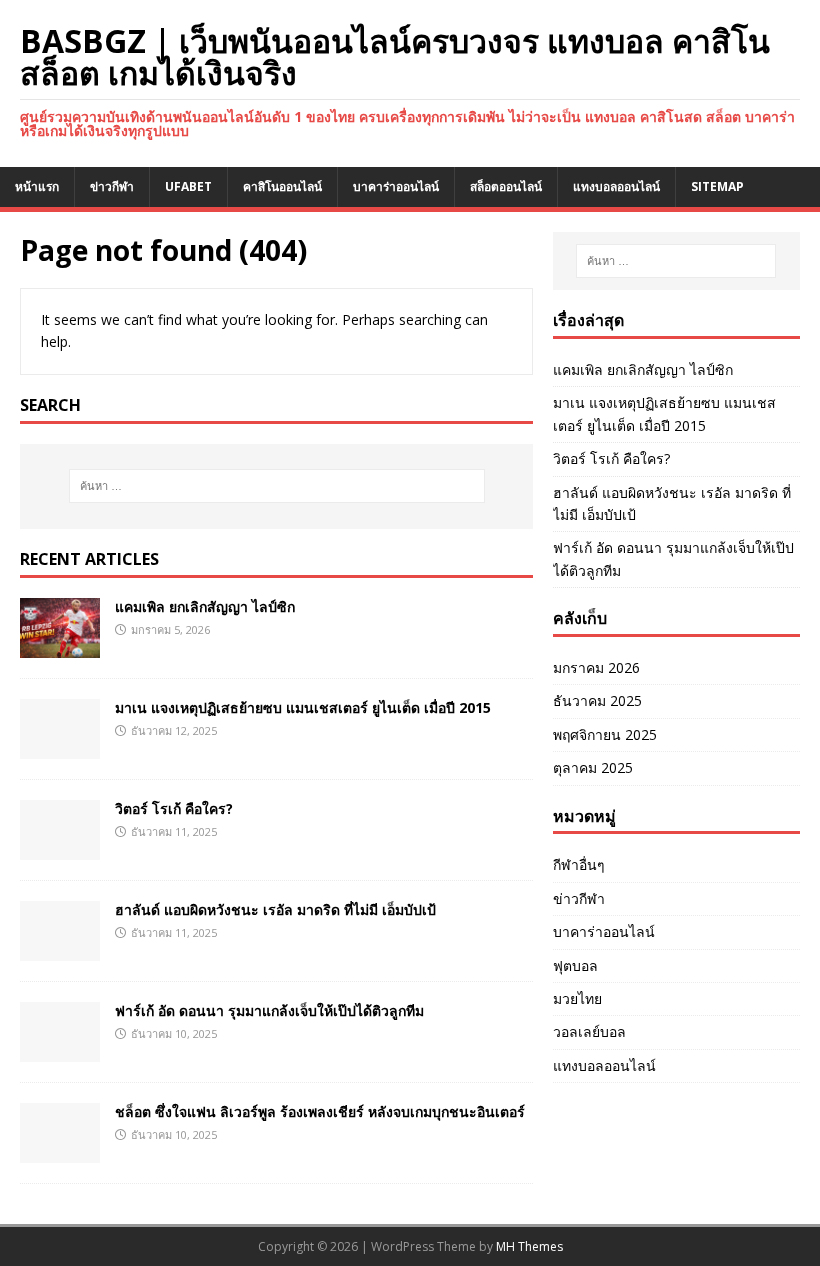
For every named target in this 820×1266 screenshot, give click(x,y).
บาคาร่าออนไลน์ (396, 186)
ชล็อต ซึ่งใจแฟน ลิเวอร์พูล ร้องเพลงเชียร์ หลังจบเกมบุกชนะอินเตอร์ (320, 1111)
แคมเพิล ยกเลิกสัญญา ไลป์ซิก (205, 606)
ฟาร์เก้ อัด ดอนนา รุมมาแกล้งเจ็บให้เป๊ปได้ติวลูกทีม (269, 1010)
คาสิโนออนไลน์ (282, 186)
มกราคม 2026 (596, 667)
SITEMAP (717, 186)
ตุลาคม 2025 (593, 767)
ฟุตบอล (575, 965)
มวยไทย (577, 998)
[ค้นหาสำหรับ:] (277, 486)
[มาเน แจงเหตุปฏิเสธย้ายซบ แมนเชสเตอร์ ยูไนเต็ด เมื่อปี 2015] (60, 746)
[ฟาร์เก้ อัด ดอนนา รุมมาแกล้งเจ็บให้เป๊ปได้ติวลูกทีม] (60, 1049)
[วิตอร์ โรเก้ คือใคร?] (60, 847)
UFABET (188, 186)
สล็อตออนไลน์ (506, 186)
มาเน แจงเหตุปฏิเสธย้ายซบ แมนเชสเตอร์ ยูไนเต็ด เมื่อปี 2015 (303, 707)
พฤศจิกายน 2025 (605, 734)
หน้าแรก (37, 186)
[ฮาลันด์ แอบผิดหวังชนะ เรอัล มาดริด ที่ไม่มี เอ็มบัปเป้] (60, 948)
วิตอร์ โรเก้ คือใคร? (174, 808)
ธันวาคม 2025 (597, 700)
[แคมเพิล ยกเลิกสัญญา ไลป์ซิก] (60, 645)
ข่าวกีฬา (112, 186)
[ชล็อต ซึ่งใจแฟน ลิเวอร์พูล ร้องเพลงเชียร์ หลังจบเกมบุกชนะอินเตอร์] (60, 1150)
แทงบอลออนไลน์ (616, 186)
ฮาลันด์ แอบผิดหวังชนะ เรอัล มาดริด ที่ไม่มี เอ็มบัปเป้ (275, 909)
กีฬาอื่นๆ (579, 864)
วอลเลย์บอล (589, 1031)
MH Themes (529, 1246)
